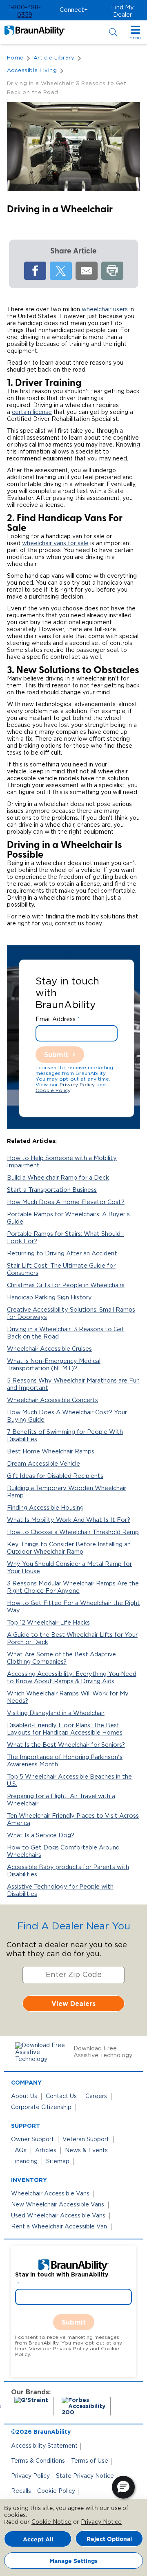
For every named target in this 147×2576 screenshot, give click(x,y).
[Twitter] (61, 271)
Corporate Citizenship (41, 2107)
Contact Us (61, 2096)
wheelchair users (105, 310)
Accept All (38, 2539)
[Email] (87, 271)
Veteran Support (86, 2140)
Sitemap (58, 2162)
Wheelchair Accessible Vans (50, 2194)
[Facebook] (35, 271)
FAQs (19, 2151)
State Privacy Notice (85, 2476)
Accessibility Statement (44, 2446)
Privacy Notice (101, 2522)
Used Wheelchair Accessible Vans (58, 2216)
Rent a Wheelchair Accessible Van (59, 2227)
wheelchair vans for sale (55, 544)
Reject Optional (109, 2539)
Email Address (56, 1019)
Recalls (21, 2491)
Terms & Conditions (38, 2461)
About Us (24, 2096)
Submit (56, 1055)
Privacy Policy (77, 1085)
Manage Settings (73, 2561)
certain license (32, 412)
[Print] (112, 271)
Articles (46, 2151)
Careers (96, 2096)
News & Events (86, 2151)
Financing (24, 2162)
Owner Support (32, 2140)
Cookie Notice (51, 2522)
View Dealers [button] (73, 2004)
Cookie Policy (53, 1090)
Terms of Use (90, 2461)
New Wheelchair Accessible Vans (58, 2205)
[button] (24, 11)
